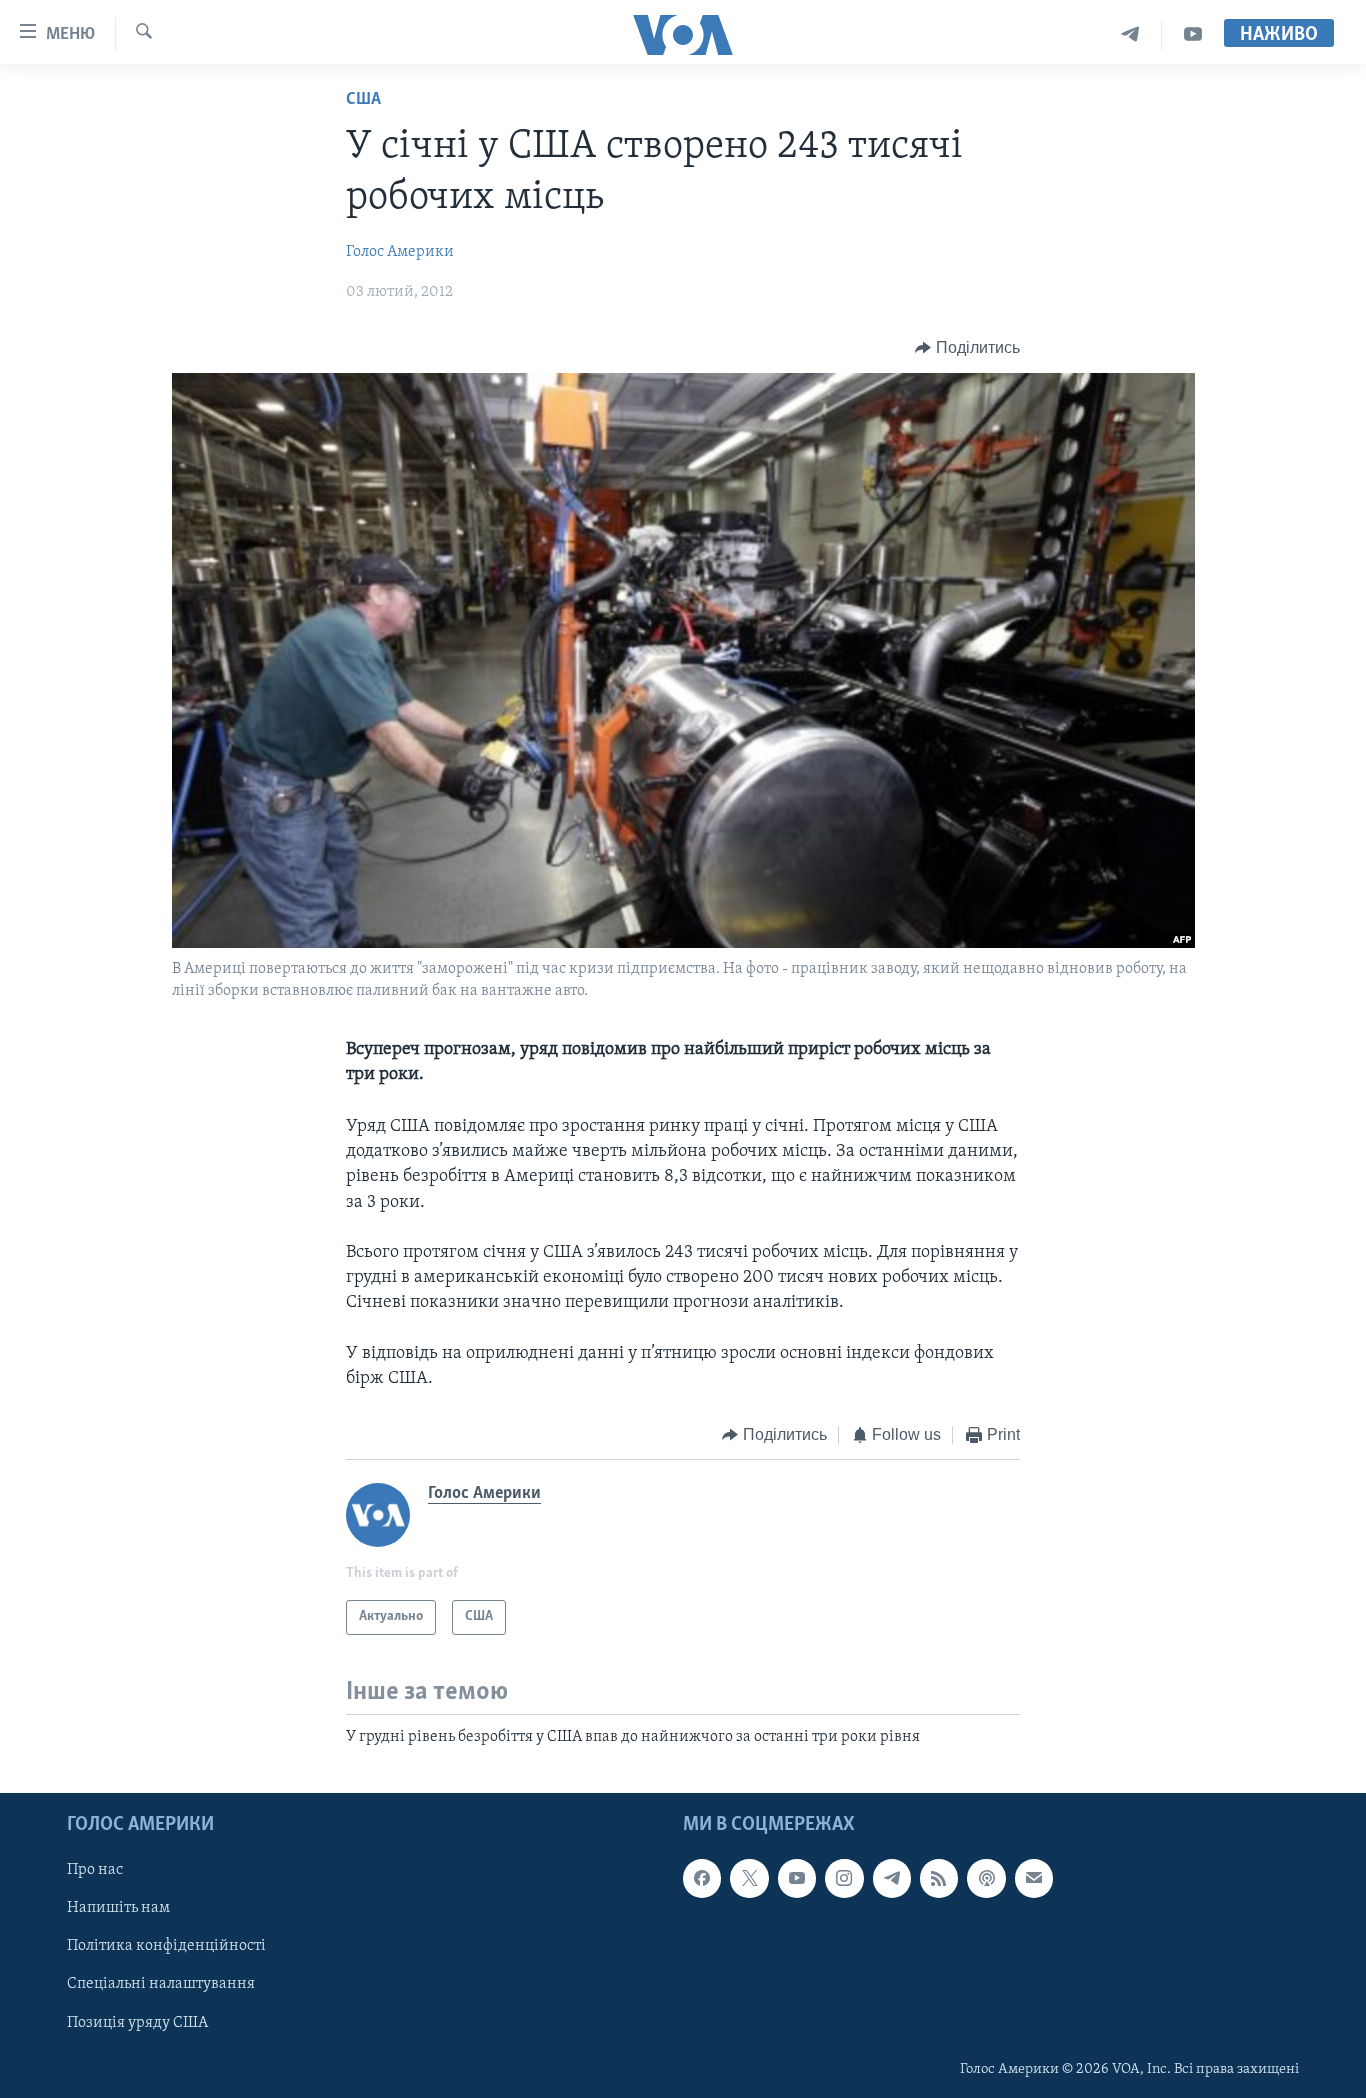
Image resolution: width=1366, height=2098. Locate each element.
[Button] (967, 348)
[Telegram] (1130, 34)
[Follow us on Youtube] (797, 1878)
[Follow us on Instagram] (844, 1878)
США (363, 100)
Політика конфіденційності (166, 1946)
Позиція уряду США (137, 2023)
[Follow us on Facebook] (702, 1878)
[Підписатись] (1034, 1878)
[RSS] (939, 1878)
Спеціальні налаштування (161, 1984)
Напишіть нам (118, 1908)
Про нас (95, 1870)
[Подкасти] (986, 1878)
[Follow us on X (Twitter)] (749, 1878)
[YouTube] (1193, 34)
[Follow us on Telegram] (892, 1878)
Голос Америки (400, 252)
